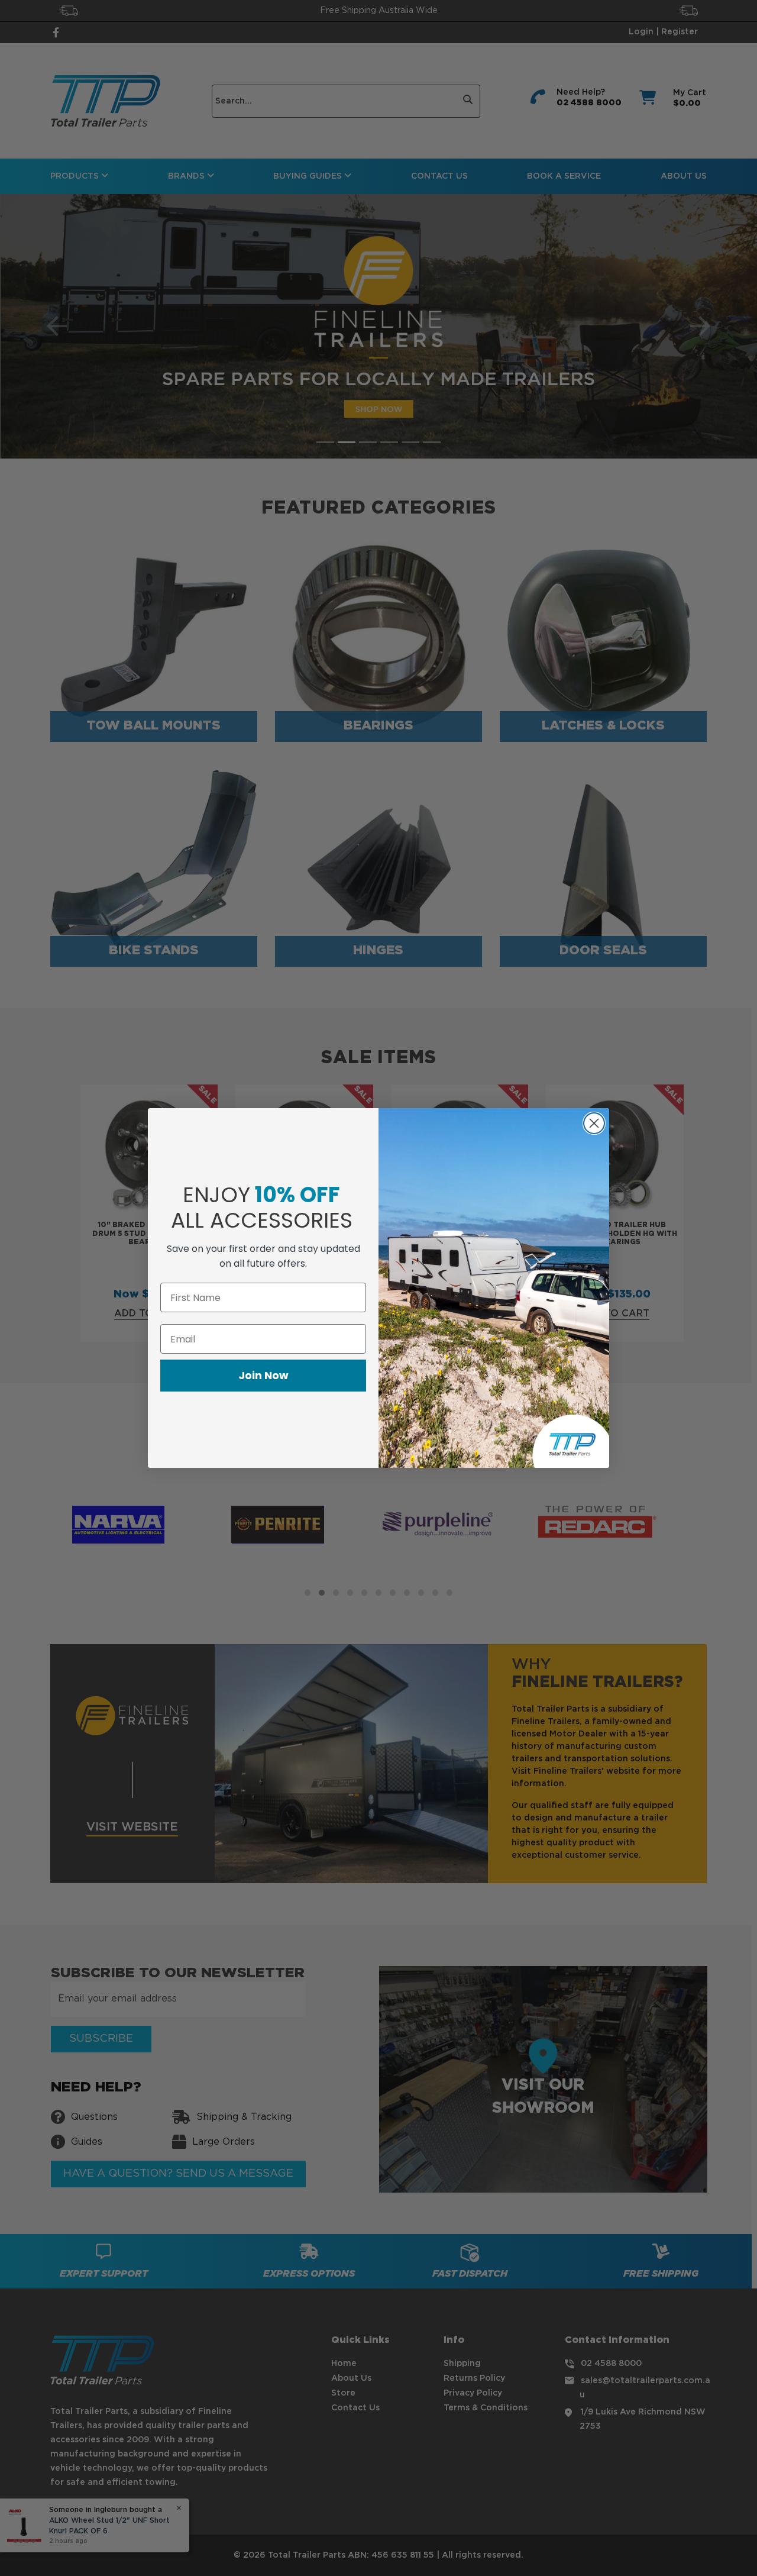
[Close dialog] (594, 1123)
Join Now (263, 1375)
